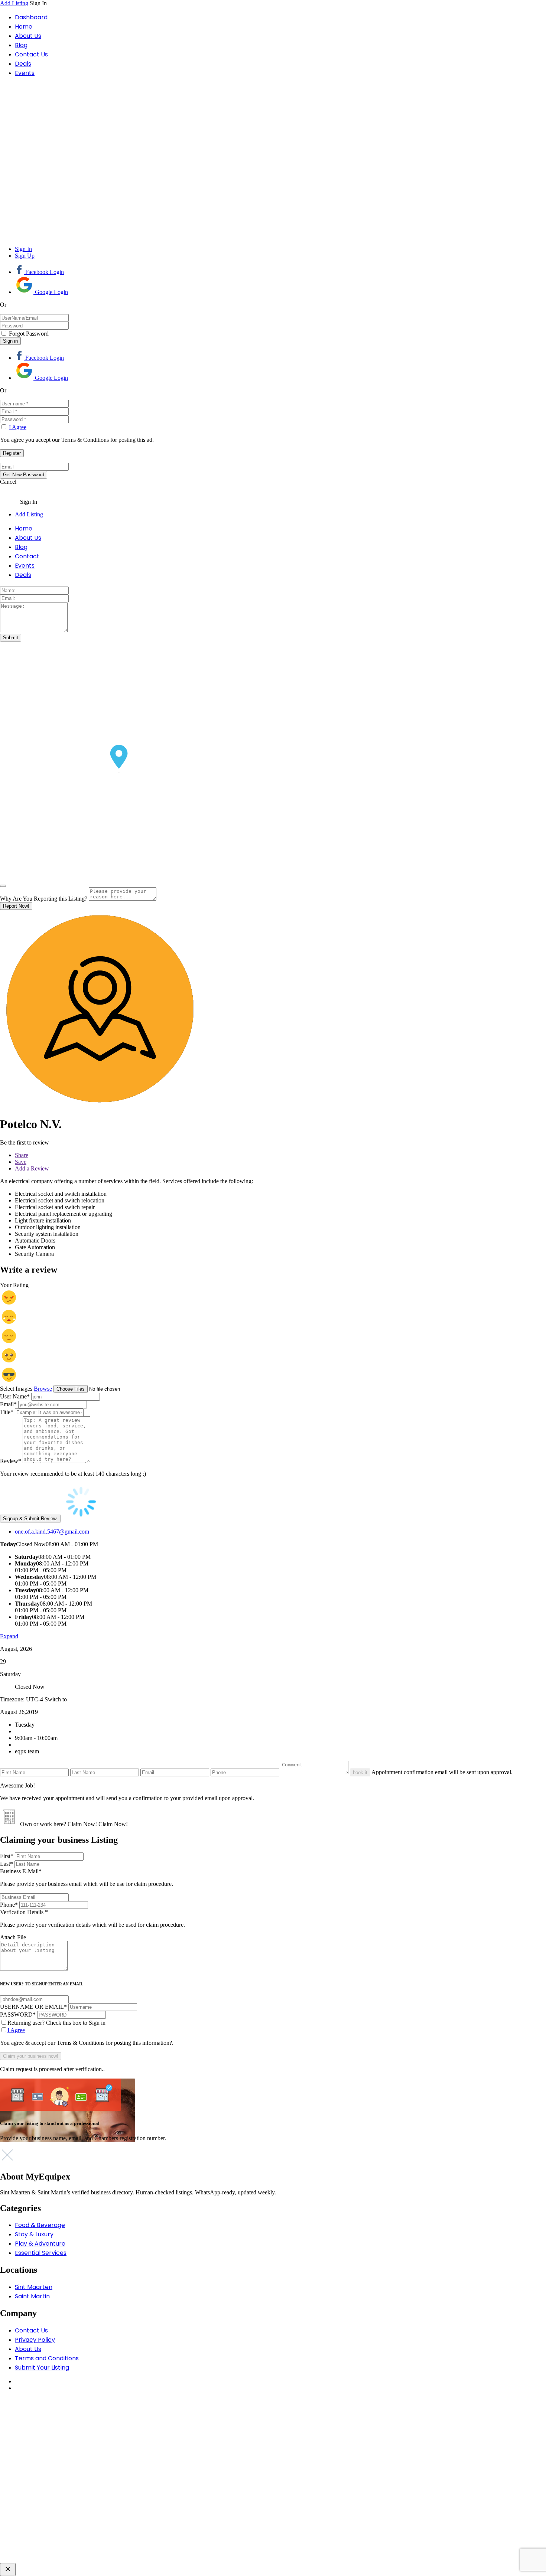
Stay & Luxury (34, 2234)
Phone (9, 1905)
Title (7, 1412)
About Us (28, 36)
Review (11, 1461)
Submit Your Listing (42, 2368)
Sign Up (25, 256)
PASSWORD (18, 2015)
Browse (43, 1389)
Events (25, 73)
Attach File (13, 1937)
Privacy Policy (35, 2340)
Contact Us (31, 54)
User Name (15, 1396)
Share (22, 1155)
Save (21, 1162)
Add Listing (14, 3)
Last (6, 1864)
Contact (27, 556)
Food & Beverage (40, 2225)
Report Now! (16, 906)
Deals (23, 64)
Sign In (23, 249)
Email (8, 1404)
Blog (21, 45)
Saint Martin (32, 2296)
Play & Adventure (40, 2244)
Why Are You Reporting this (44, 899)
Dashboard (31, 17)
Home (24, 27)
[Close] (3, 886)
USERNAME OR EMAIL (33, 2007)
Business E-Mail (87, 1878)
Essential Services (41, 2253)
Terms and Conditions (47, 2358)
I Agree (18, 427)
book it (360, 1772)
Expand (9, 1636)
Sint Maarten (34, 2287)
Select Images (16, 1389)
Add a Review (32, 1168)
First (7, 1856)
